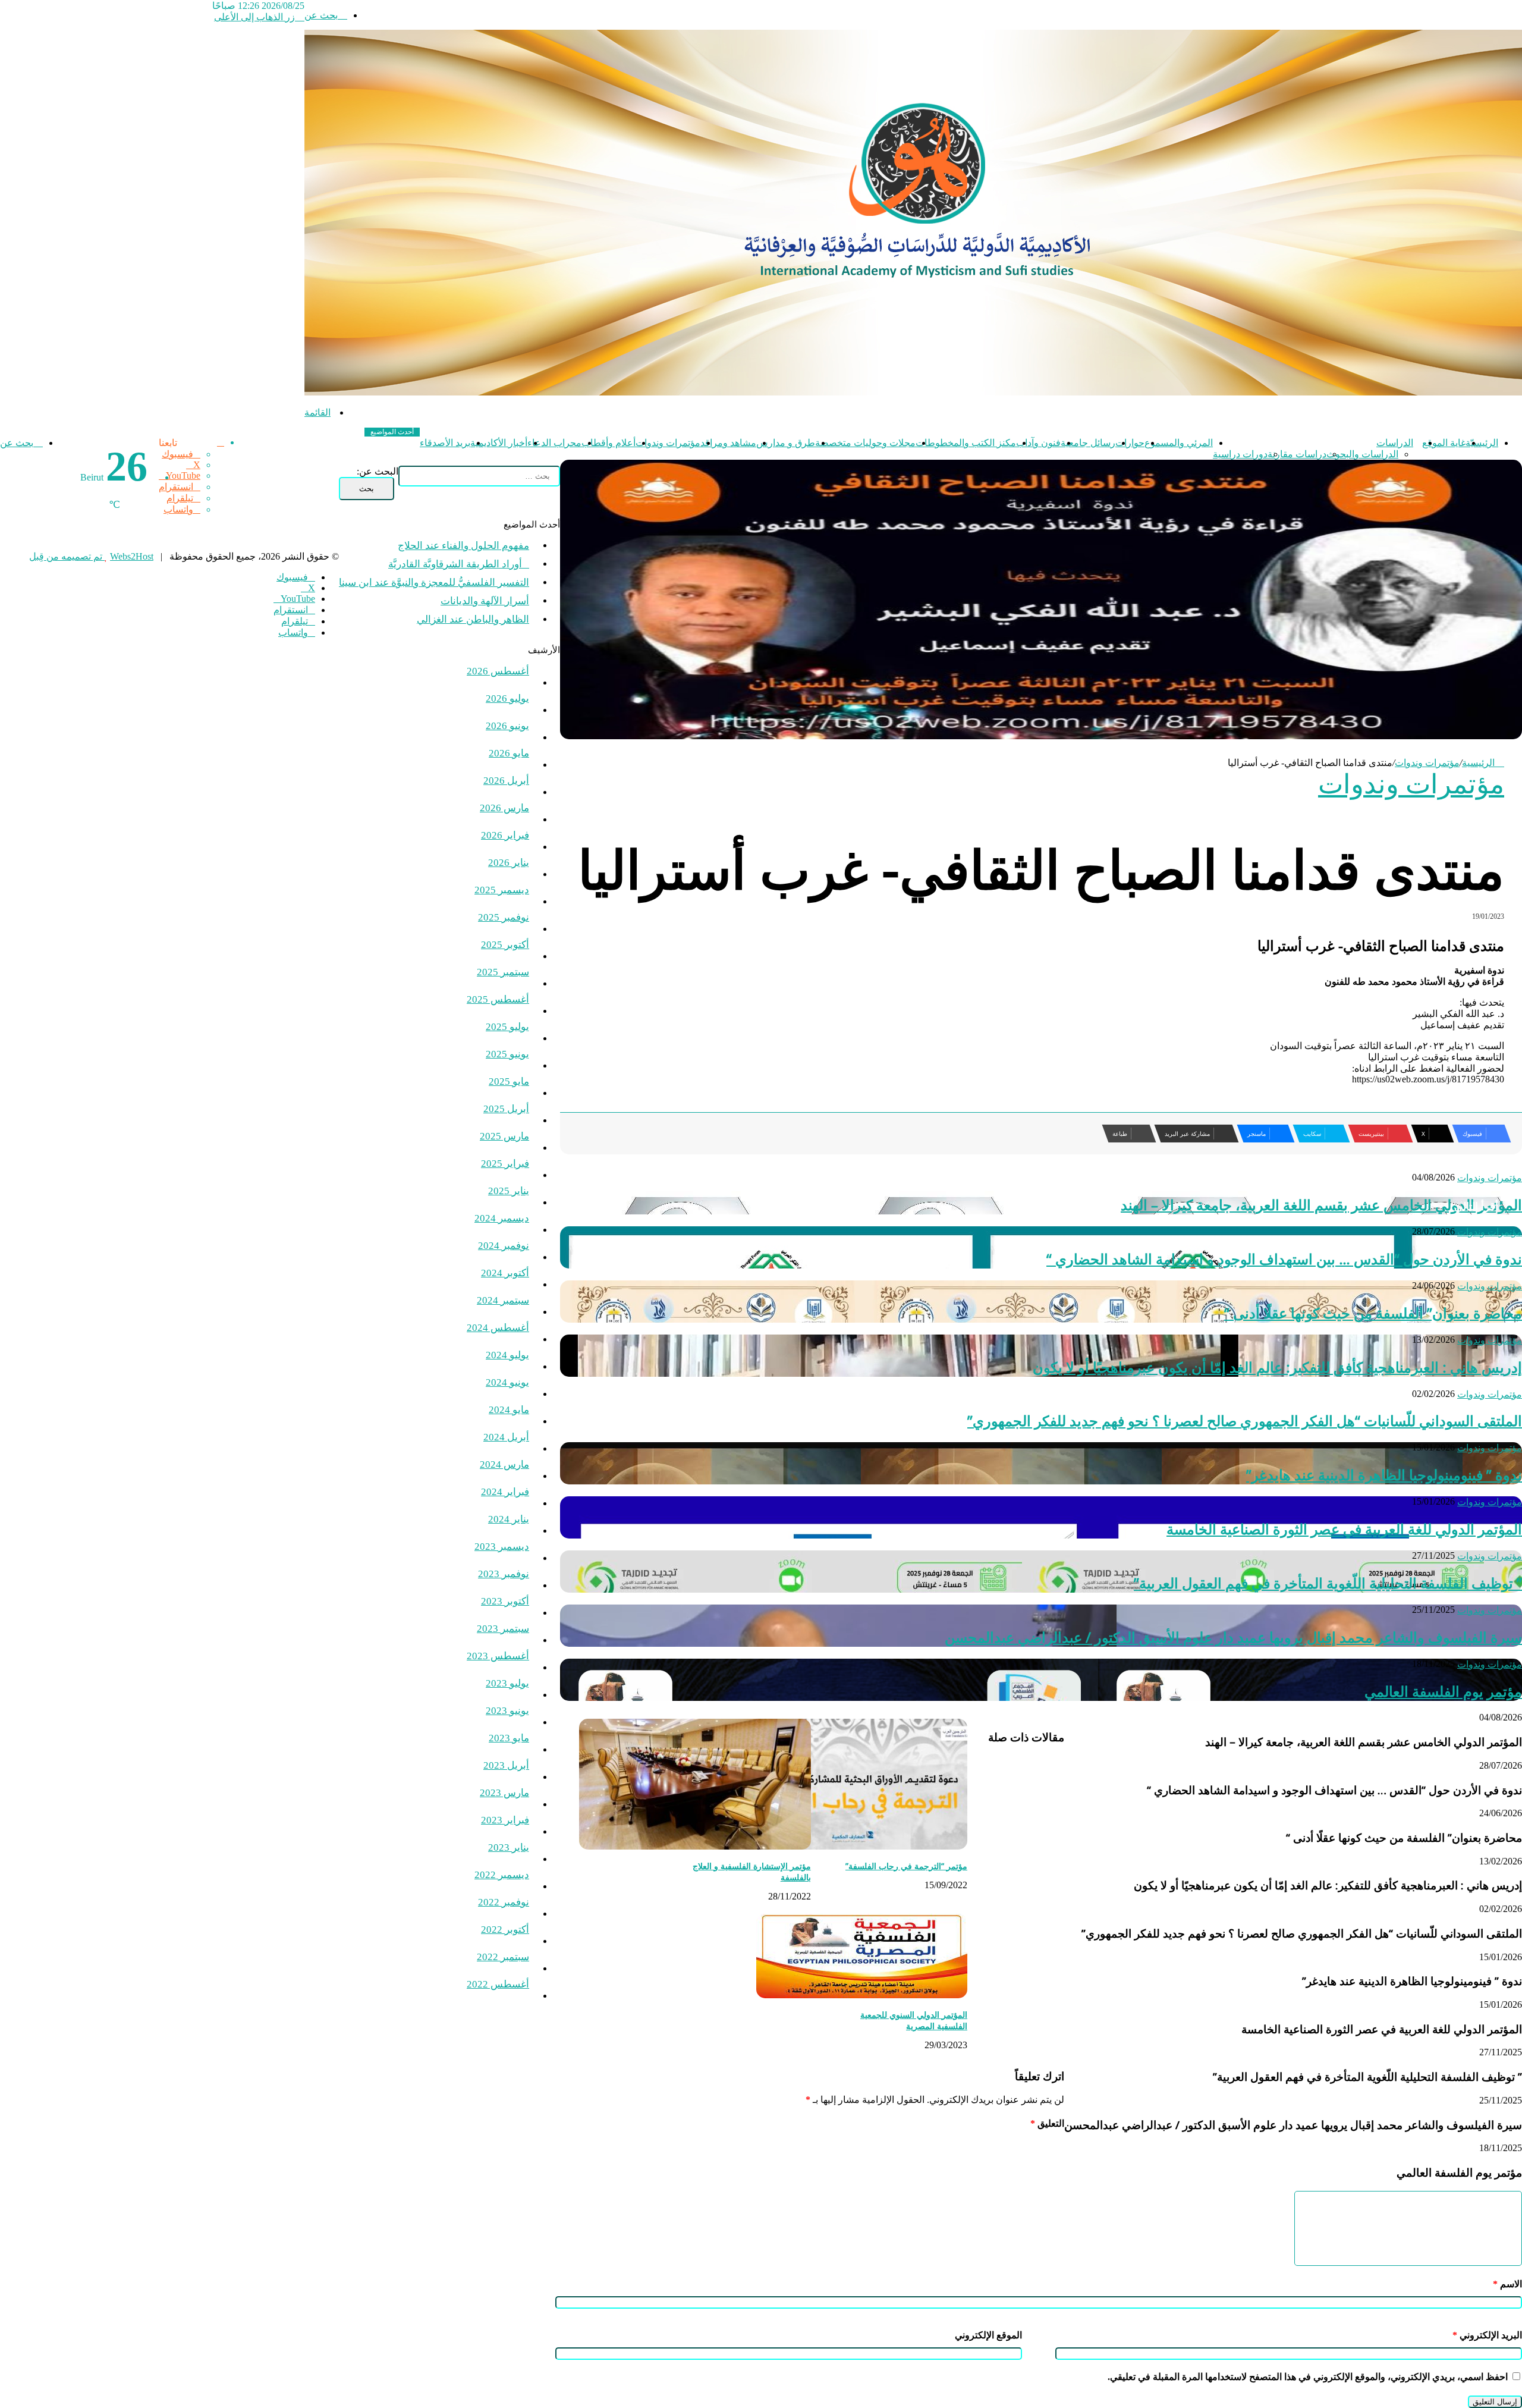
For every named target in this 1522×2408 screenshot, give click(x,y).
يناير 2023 (509, 1847)
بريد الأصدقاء (445, 443)
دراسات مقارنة (1297, 454)
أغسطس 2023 (498, 1656)
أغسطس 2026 (498, 671)
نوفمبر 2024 (504, 1246)
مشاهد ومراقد (728, 443)
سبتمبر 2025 (503, 972)
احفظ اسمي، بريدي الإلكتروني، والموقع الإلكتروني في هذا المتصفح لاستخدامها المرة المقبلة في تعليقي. (1308, 2377)
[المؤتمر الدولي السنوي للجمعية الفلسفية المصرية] (862, 1995)
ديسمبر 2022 (502, 1875)
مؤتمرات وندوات (668, 443)
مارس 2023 (504, 1793)
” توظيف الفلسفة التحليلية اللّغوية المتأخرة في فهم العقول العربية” (1328, 1583)
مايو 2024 (509, 1410)
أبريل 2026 (506, 781)
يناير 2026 (509, 863)
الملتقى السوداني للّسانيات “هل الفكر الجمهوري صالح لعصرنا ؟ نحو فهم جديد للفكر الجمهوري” (1245, 1420)
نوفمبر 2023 (504, 1574)
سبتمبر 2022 (503, 1957)
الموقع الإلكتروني (988, 2335)
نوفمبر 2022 (504, 1902)
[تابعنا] (221, 442)
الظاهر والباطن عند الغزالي (473, 619)
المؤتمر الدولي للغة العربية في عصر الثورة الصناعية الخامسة (1344, 1529)
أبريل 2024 (506, 1437)
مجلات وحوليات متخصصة (865, 443)
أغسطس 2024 (498, 1328)
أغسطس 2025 (498, 999)
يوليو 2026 (507, 698)
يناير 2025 (509, 1191)
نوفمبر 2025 (504, 917)
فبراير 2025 (505, 1164)
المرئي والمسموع (1179, 443)
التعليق (1047, 2123)
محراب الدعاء (554, 443)
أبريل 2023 (506, 1765)
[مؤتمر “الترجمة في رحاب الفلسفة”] (851, 1846)
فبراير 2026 (505, 835)
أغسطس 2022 (498, 1984)
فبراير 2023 (505, 1820)
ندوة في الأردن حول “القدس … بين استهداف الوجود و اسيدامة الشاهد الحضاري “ (1284, 1259)
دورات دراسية (1240, 454)
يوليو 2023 (507, 1683)
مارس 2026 (504, 808)
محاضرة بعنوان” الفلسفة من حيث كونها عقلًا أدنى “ (1373, 1313)
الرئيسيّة (1482, 443)
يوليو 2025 (507, 1027)
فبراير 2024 (505, 1492)
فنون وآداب (1038, 443)
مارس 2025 (504, 1136)
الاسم (1507, 2284)
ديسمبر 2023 (502, 1547)
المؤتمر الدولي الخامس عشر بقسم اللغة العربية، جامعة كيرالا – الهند (1321, 1205)
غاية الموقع (1444, 443)
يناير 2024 (509, 1519)
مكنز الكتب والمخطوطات (966, 443)
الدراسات (1395, 443)
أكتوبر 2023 (505, 1601)
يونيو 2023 (507, 1711)
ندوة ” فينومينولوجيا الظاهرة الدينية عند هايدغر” (1384, 1475)
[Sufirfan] (913, 392)
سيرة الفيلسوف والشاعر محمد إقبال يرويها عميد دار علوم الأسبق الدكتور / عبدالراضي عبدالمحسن (1233, 1637)
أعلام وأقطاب (609, 443)
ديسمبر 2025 (502, 890)
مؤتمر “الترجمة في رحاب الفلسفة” (906, 1866)
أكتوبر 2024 (505, 1273)
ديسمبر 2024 (502, 1218)
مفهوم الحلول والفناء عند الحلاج (463, 546)
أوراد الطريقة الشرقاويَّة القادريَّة (459, 564)
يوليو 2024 (507, 1355)
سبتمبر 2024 (503, 1300)
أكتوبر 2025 (505, 945)
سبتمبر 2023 (503, 1629)
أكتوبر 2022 (505, 1930)
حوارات (1130, 443)
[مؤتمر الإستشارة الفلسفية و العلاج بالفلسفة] (695, 1846)
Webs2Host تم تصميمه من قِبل (91, 556)
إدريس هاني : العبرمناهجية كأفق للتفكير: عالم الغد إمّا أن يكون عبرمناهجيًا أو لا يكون (1277, 1367)
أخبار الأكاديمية (499, 443)
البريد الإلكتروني (1487, 2335)
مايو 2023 (509, 1738)
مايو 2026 (509, 753)
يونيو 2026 (507, 726)
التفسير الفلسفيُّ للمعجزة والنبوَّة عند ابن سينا (434, 583)
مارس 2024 (504, 1464)
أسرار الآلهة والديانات (485, 601)
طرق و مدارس (786, 443)
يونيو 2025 (507, 1054)
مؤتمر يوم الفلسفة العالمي (1443, 1691)
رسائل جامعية (1088, 443)
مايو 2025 (509, 1081)
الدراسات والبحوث (1362, 454)
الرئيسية (1479, 763)
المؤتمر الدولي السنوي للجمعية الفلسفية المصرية (914, 2020)
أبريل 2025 (506, 1109)
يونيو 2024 (507, 1382)
